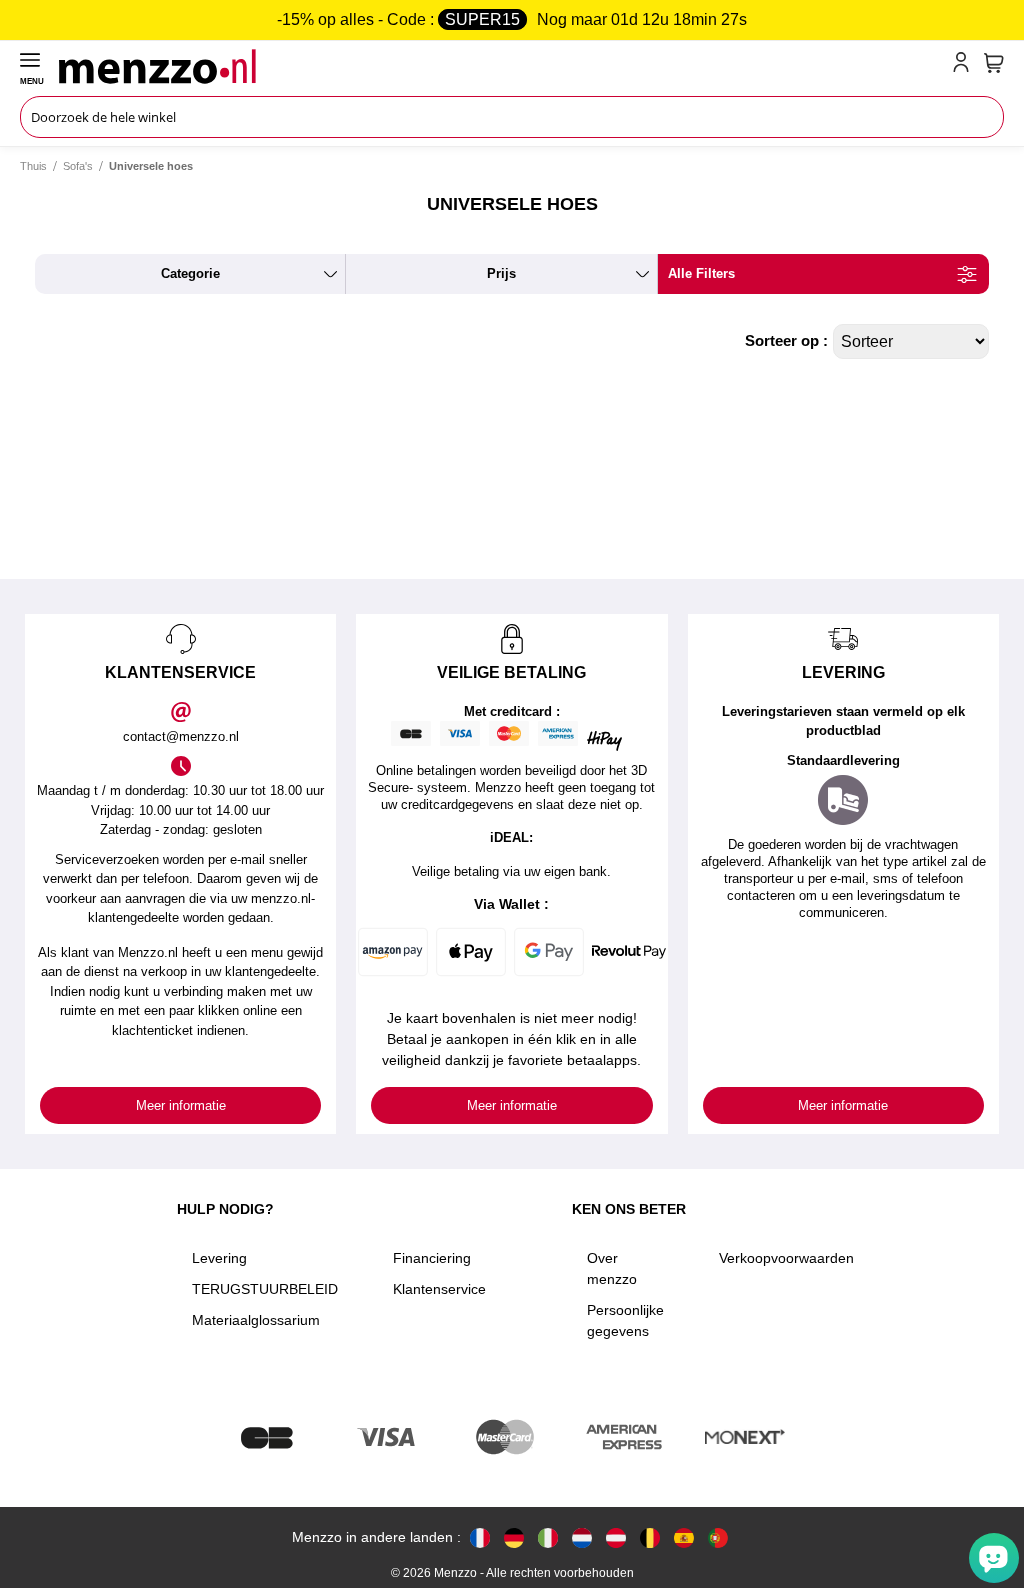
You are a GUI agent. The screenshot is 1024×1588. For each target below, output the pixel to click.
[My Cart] (994, 63)
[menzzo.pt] (718, 1537)
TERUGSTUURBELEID (265, 1289)
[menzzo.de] (514, 1537)
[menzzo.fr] (480, 1537)
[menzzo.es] (684, 1537)
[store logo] (501, 66)
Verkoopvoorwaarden (786, 1258)
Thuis (33, 166)
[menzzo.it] (548, 1537)
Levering (219, 1258)
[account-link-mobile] (965, 66)
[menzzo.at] (616, 1537)
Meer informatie (181, 1105)
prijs (501, 273)
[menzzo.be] (650, 1537)
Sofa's (78, 166)
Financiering (432, 1258)
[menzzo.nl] (582, 1537)
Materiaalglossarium (256, 1320)
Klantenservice (439, 1289)
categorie (190, 273)
